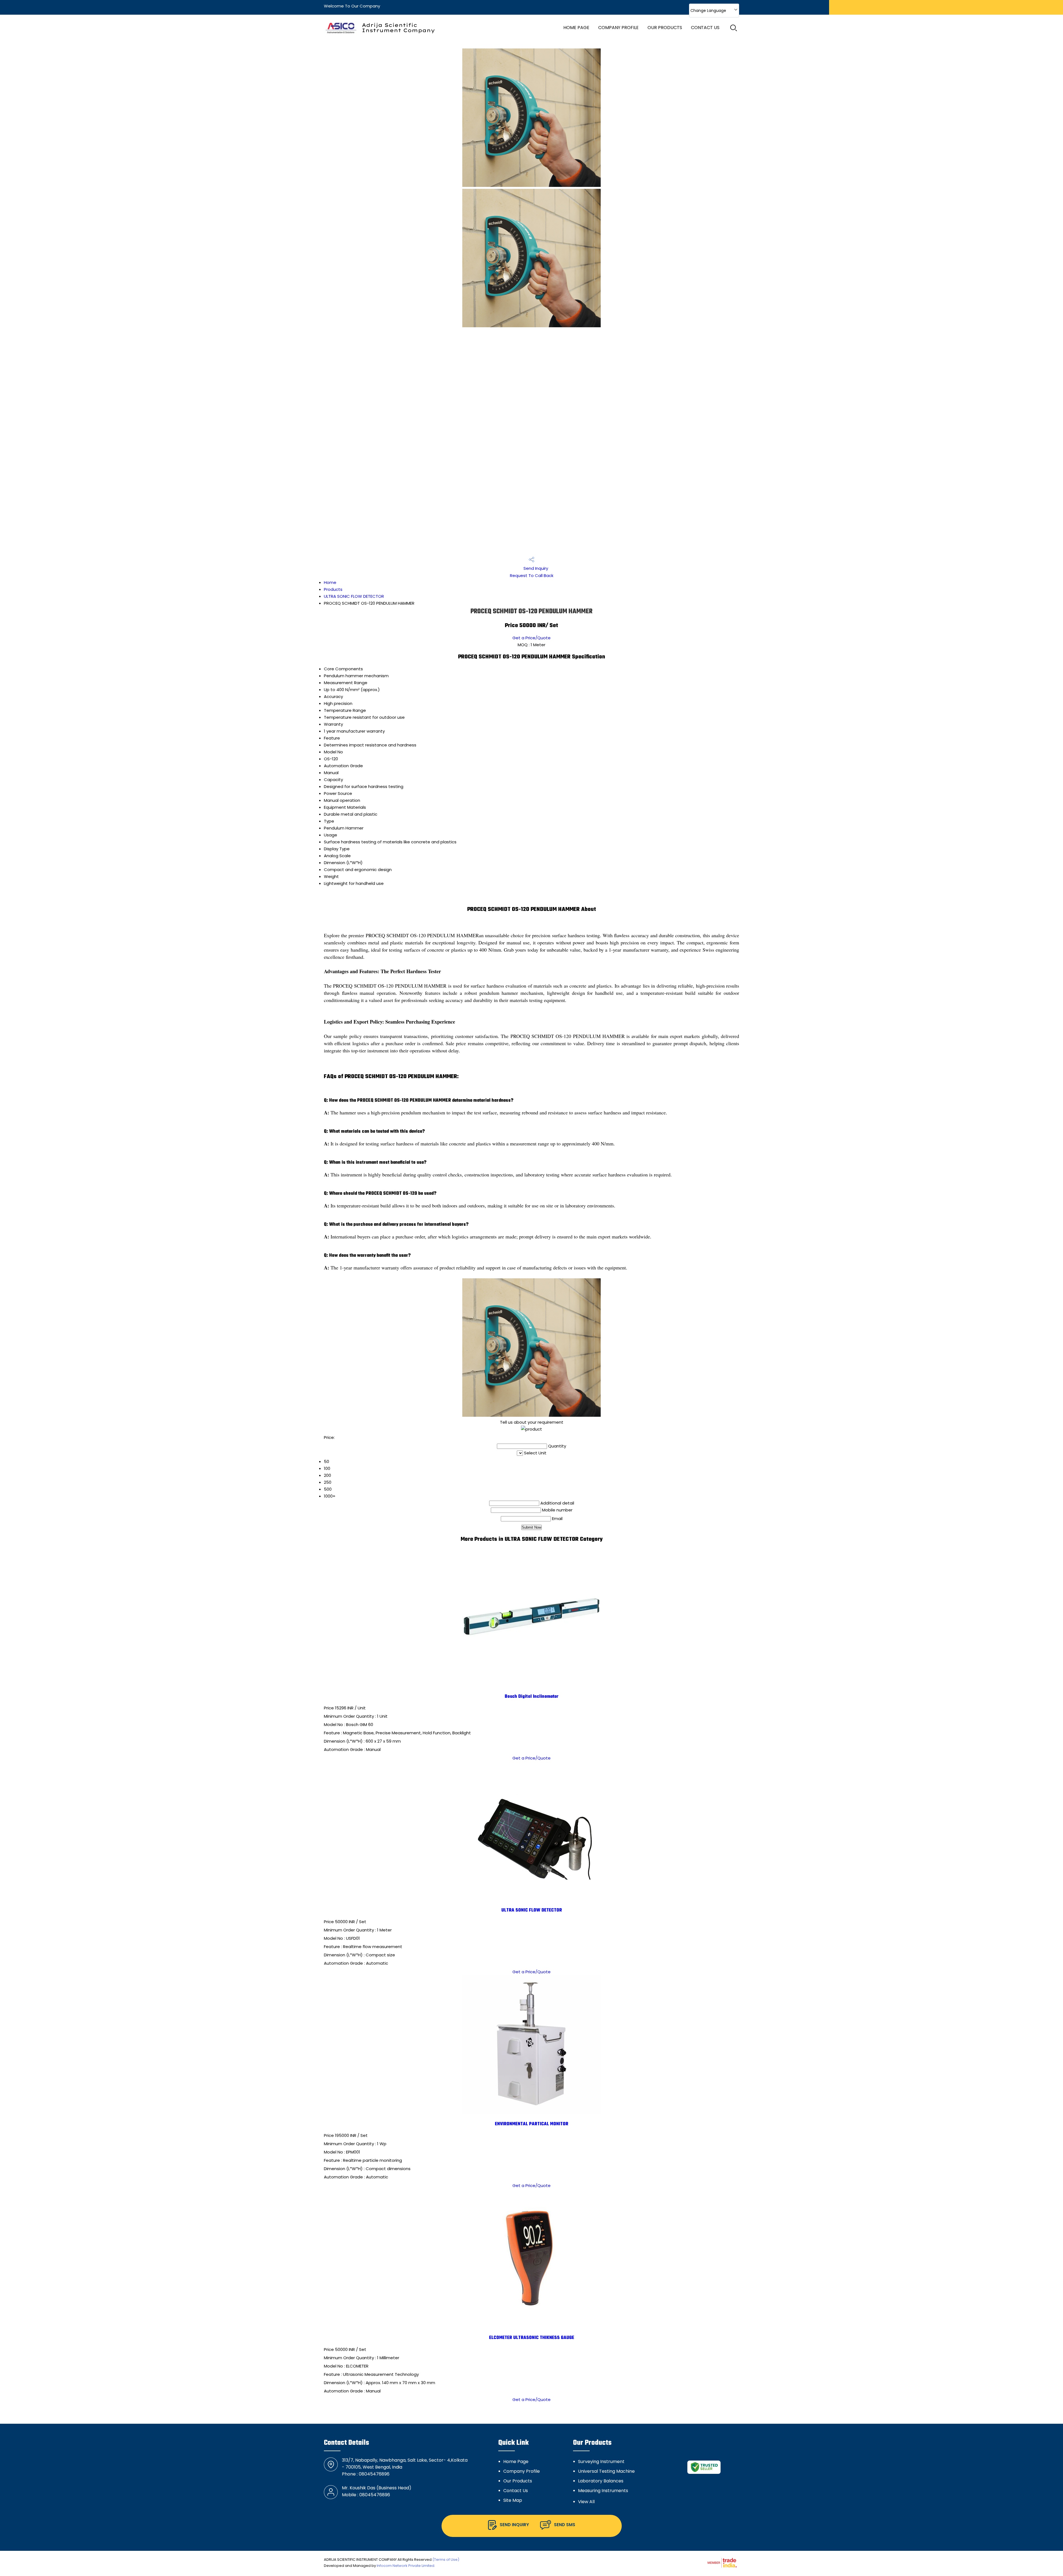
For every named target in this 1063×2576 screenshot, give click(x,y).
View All (586, 2502)
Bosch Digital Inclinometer (532, 1697)
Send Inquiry (535, 568)
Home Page (576, 28)
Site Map (513, 2500)
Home (330, 582)
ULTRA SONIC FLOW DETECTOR (354, 596)
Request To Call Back (532, 575)
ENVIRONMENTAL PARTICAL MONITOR (532, 2124)
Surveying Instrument (601, 2462)
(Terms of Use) (446, 2560)
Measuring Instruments (603, 2491)
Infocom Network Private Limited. (406, 2566)
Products (333, 589)
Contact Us (705, 28)
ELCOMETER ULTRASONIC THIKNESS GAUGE (532, 2338)
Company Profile (618, 28)
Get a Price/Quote (531, 638)
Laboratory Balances (601, 2481)
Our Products (665, 28)
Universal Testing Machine (606, 2471)
